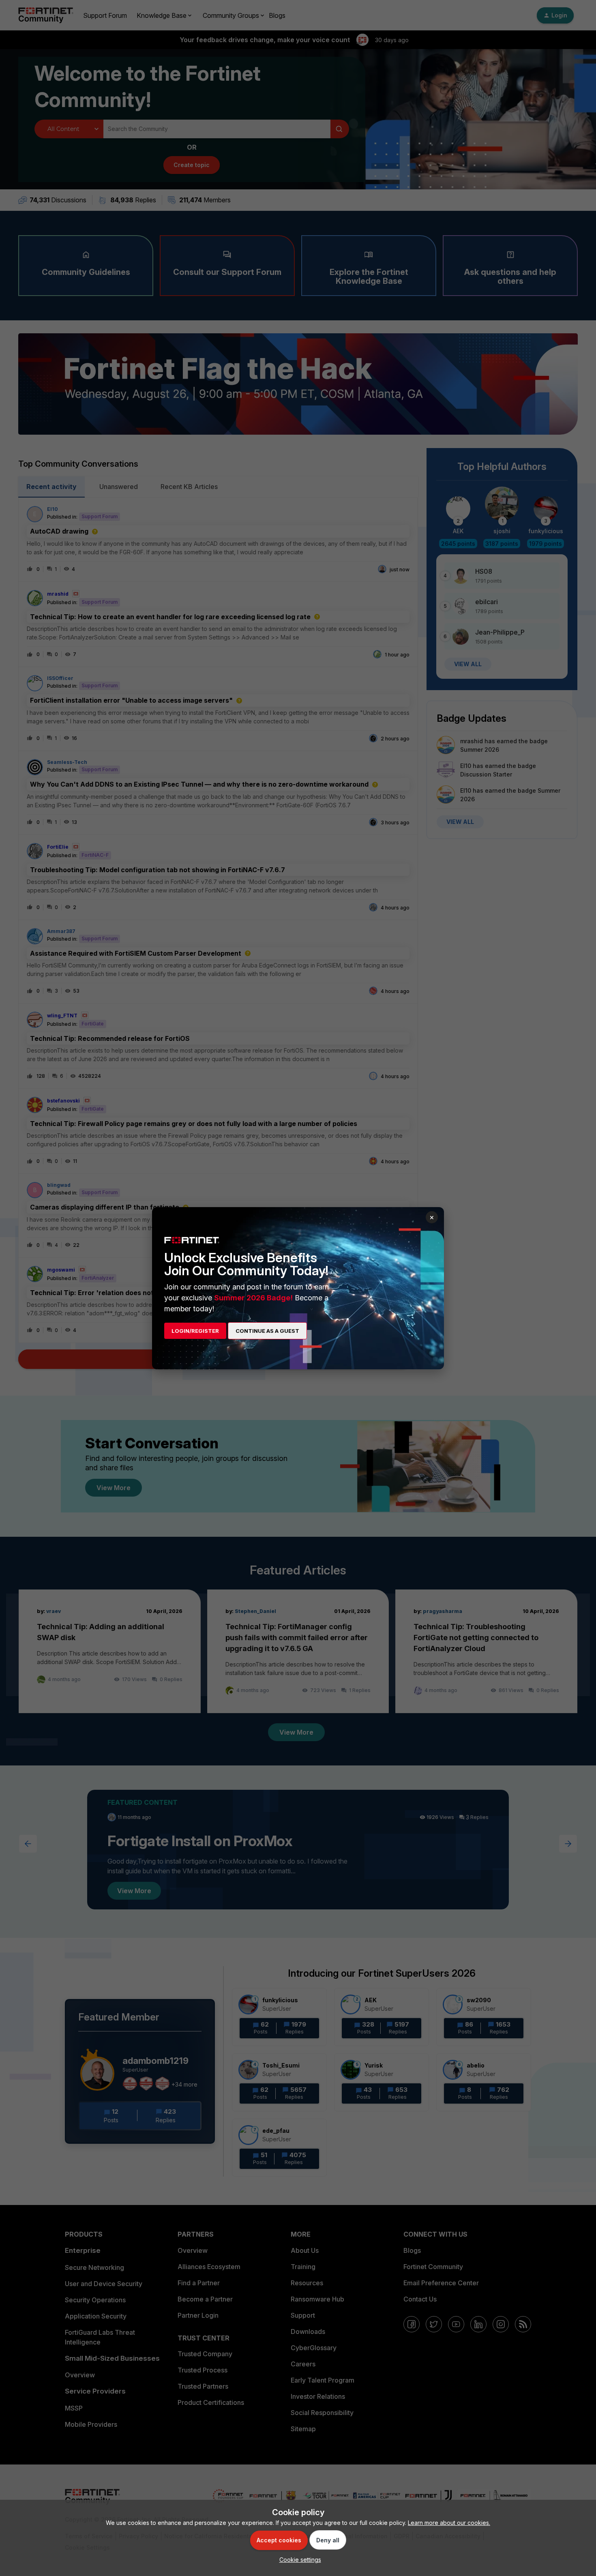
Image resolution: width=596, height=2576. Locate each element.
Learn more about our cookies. (449, 2523)
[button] (298, 2560)
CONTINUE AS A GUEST (267, 1331)
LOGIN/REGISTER (195, 1331)
